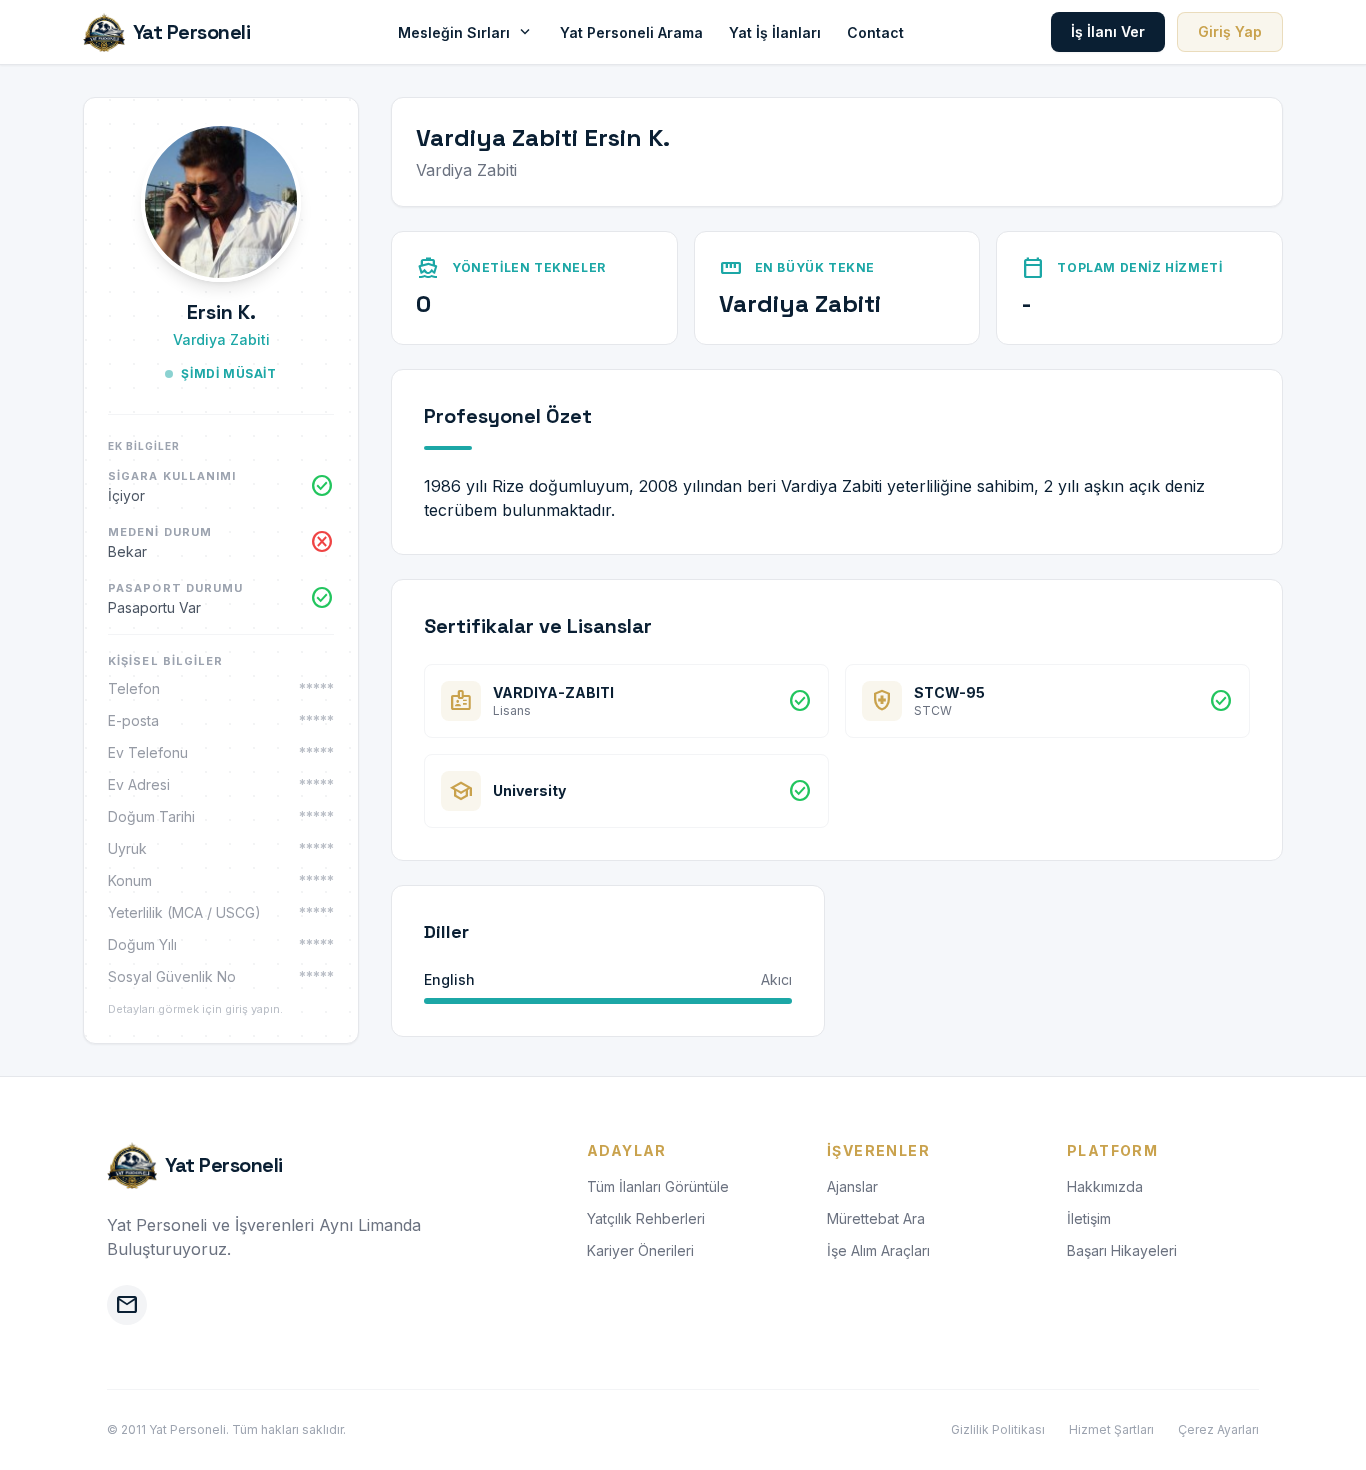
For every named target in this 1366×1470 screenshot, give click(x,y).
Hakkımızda (1105, 1186)
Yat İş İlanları (775, 32)
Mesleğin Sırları (466, 32)
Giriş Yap (1230, 31)
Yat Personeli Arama (631, 32)
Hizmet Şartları (1111, 1429)
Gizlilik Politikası (998, 1429)
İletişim (1089, 1218)
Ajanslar (852, 1186)
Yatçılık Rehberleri (646, 1218)
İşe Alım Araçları (878, 1250)
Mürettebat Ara (876, 1218)
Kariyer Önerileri (640, 1250)
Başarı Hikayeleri (1122, 1250)
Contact (875, 32)
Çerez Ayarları (1218, 1429)
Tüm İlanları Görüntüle (658, 1186)
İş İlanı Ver (1108, 31)
